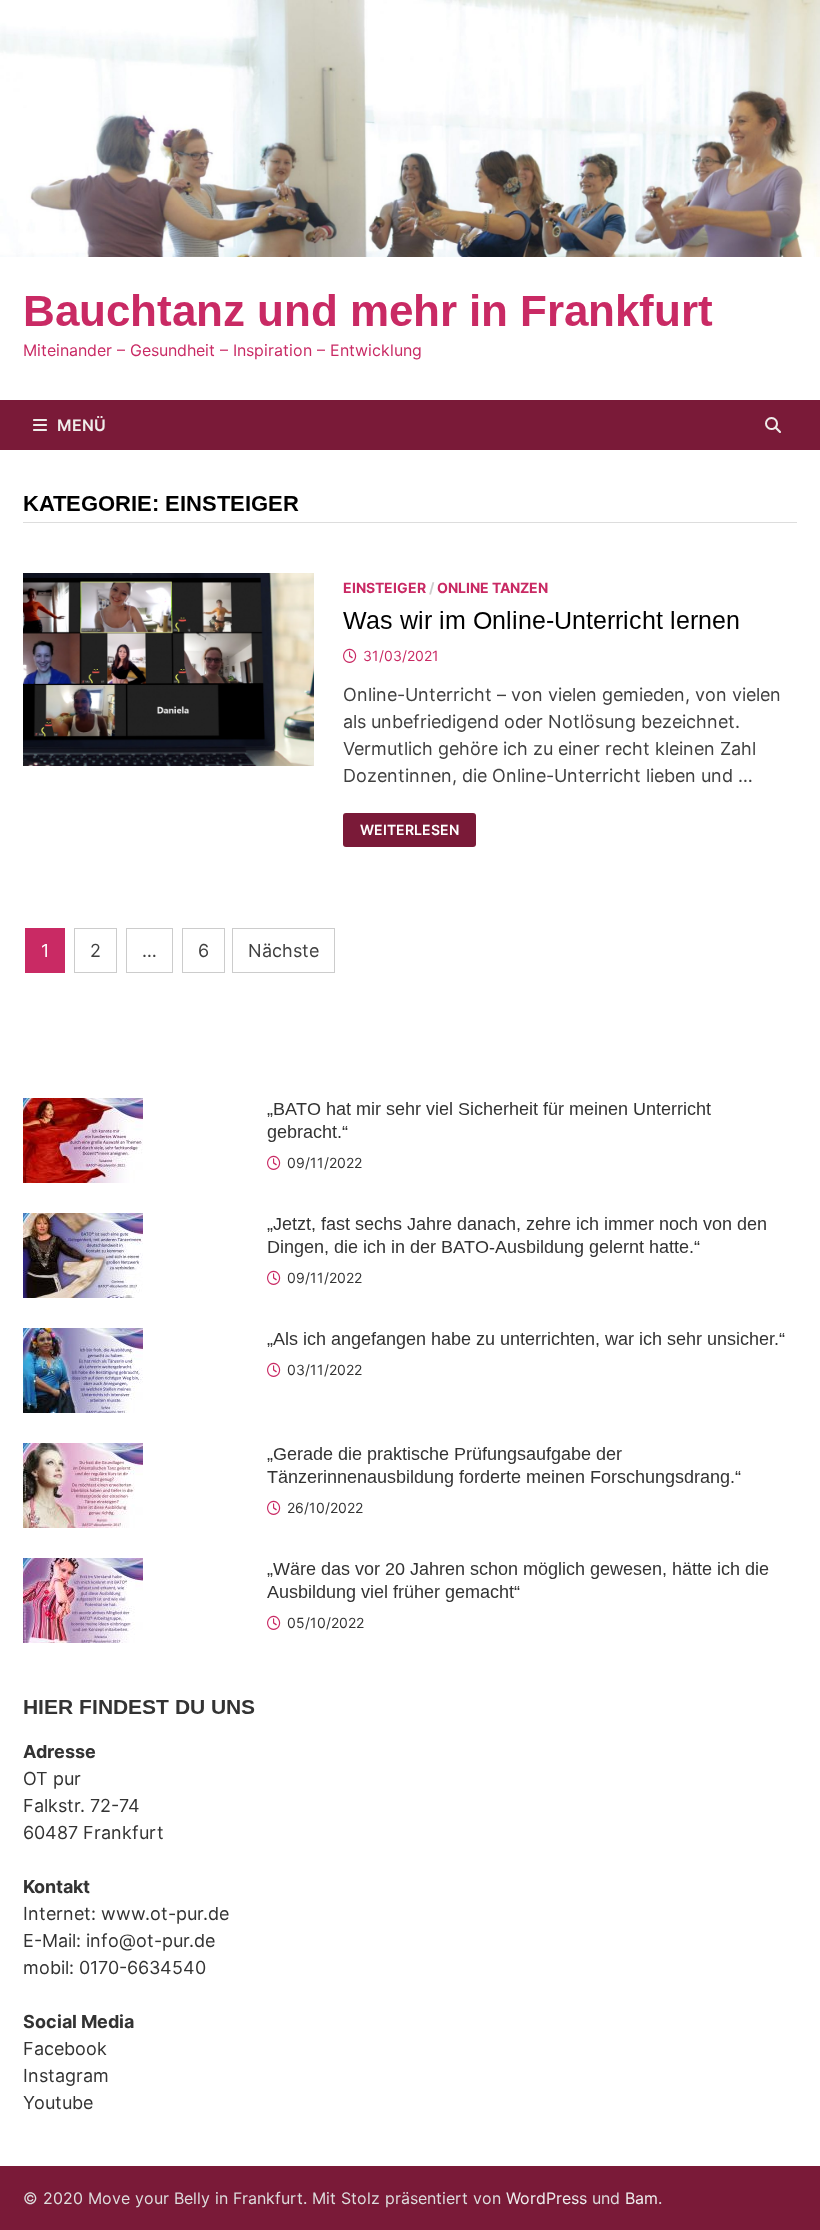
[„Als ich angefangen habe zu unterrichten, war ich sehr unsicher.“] (83, 1341)
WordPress (546, 2198)
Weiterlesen (409, 830)
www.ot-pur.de (165, 1913)
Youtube (58, 2102)
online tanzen (492, 587)
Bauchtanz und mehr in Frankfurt (368, 310)
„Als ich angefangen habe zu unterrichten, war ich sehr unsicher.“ (526, 1339)
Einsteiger (384, 587)
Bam (641, 2198)
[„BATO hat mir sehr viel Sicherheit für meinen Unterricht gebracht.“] (83, 1111)
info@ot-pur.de (150, 1940)
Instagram (66, 2075)
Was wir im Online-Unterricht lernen (541, 620)
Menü (81, 425)
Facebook (65, 2048)
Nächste (283, 950)
